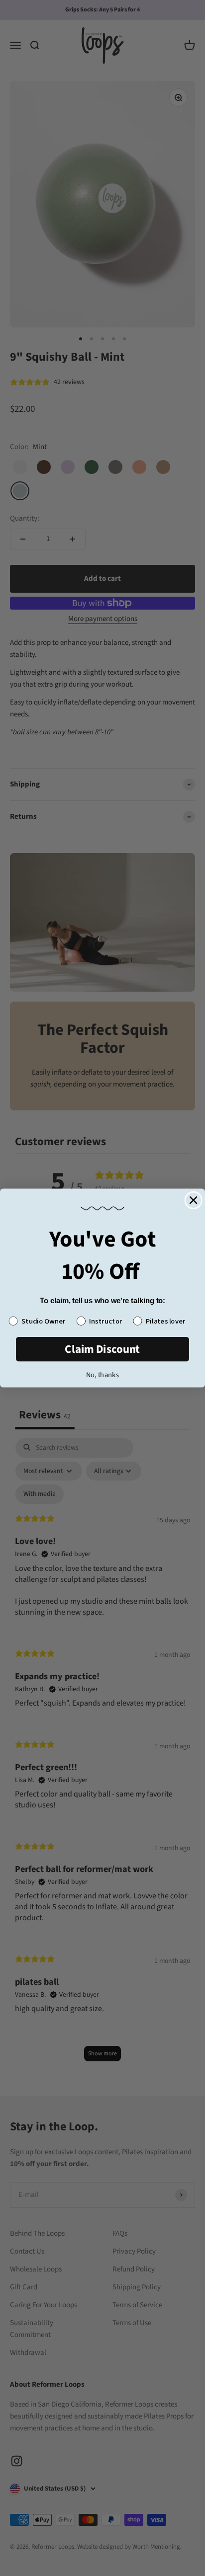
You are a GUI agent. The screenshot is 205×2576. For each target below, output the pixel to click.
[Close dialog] (194, 1200)
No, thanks (102, 1375)
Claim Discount (102, 1349)
